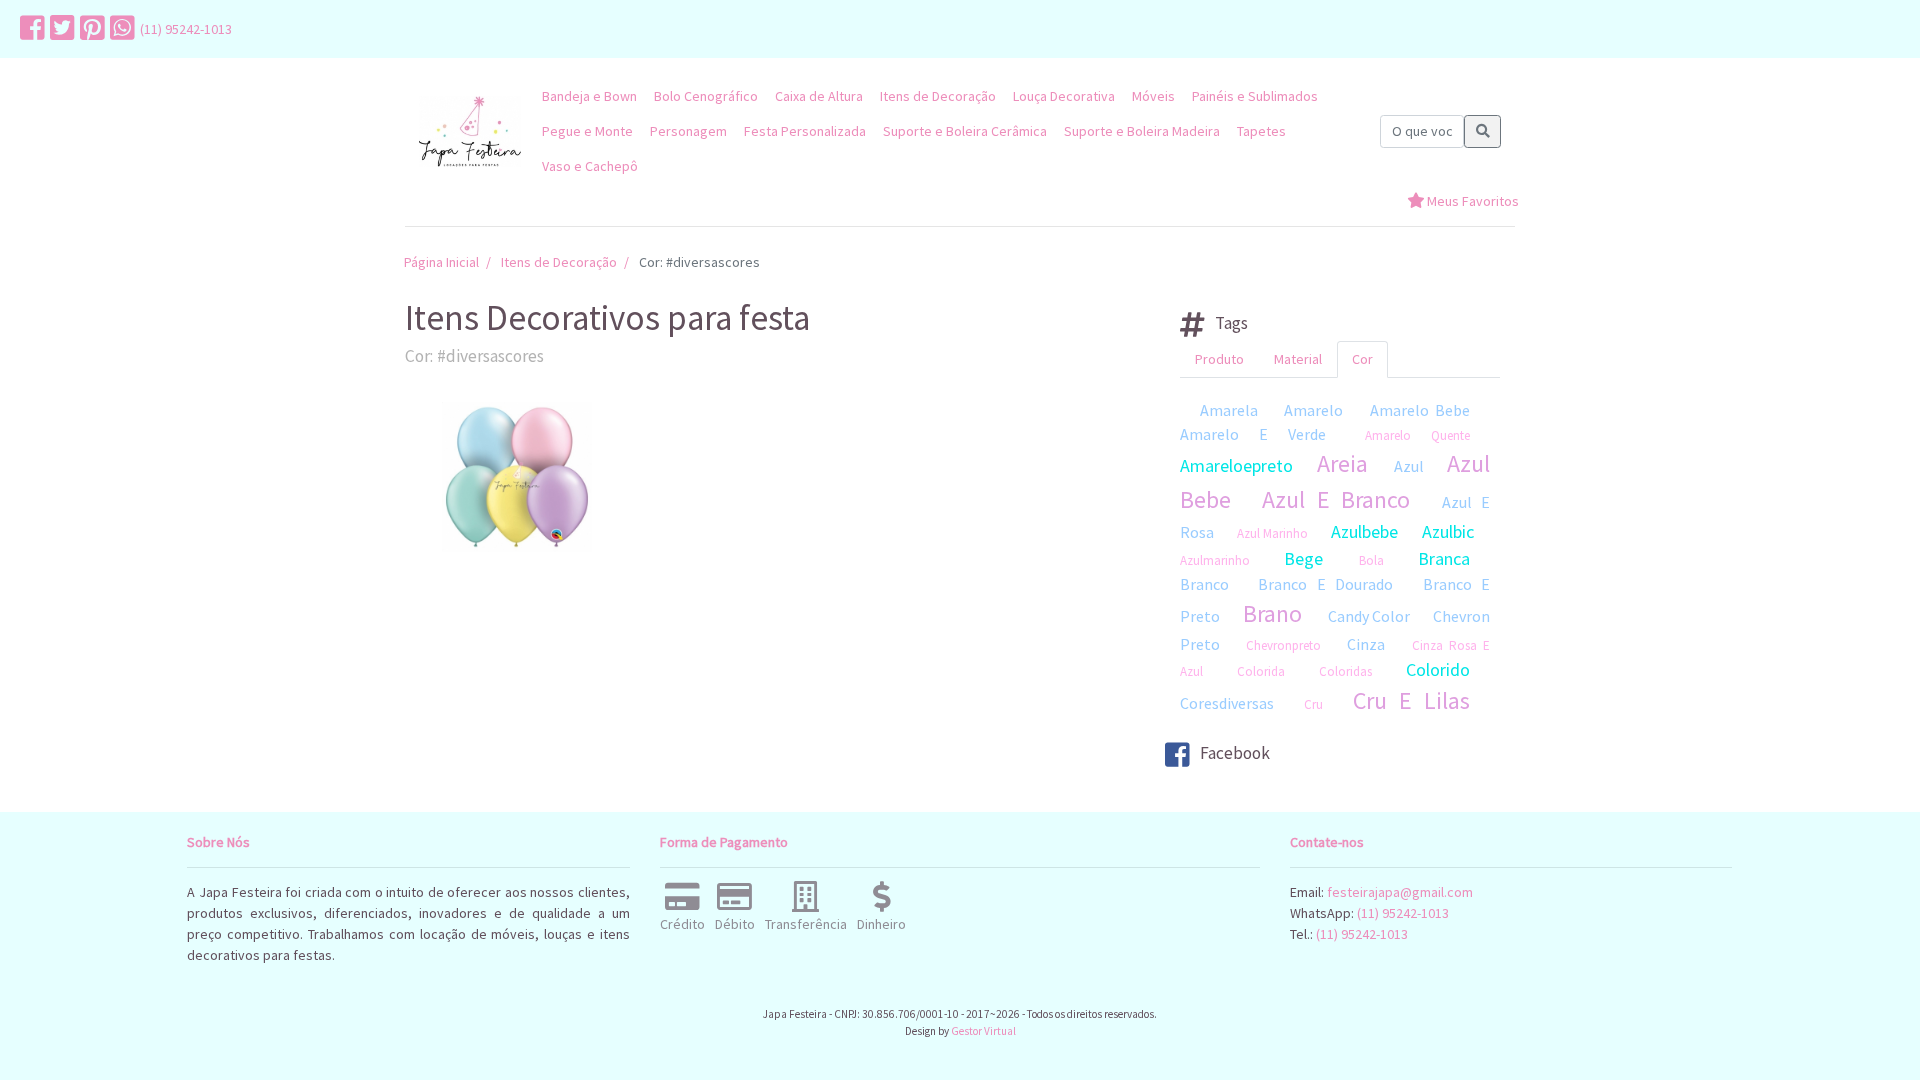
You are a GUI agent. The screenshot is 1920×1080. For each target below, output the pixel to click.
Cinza (1366, 644)
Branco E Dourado (1325, 584)
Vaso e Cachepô (590, 166)
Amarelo (1313, 410)
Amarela (1229, 410)
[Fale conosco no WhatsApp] (120, 29)
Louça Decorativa (1064, 96)
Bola (1371, 560)
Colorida (1261, 671)
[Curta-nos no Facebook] (30, 29)
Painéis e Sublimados (1255, 96)
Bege (1303, 558)
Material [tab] (1298, 359)
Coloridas (1345, 671)
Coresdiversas (1227, 703)
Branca (1444, 558)
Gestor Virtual (983, 1031)
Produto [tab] (1219, 359)
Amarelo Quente (1417, 435)
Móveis (1153, 96)
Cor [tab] (1362, 359)
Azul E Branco (1336, 499)
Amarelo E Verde (1253, 434)
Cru (1313, 704)
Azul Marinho (1272, 533)
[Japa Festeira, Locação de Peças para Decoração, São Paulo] (470, 131)
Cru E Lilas (1411, 700)
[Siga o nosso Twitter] (60, 29)
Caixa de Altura (819, 96)
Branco (1204, 584)
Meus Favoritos (1471, 201)
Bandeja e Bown (589, 96)
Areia (1342, 463)
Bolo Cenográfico (706, 96)
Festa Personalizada (805, 131)
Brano (1272, 613)
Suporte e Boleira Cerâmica (965, 131)
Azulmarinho (1215, 560)
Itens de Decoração (938, 96)
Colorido (1438, 669)
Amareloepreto (1236, 465)
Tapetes (1261, 131)
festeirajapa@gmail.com (1400, 892)
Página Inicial (441, 262)
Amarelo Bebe (1420, 410)
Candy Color (1369, 616)
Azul (1409, 466)
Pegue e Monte (587, 131)
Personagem (688, 131)
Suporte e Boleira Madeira (1142, 131)
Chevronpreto (1283, 645)
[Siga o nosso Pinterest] (90, 29)
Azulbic (1448, 531)
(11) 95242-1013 (186, 29)
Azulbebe (1364, 531)
